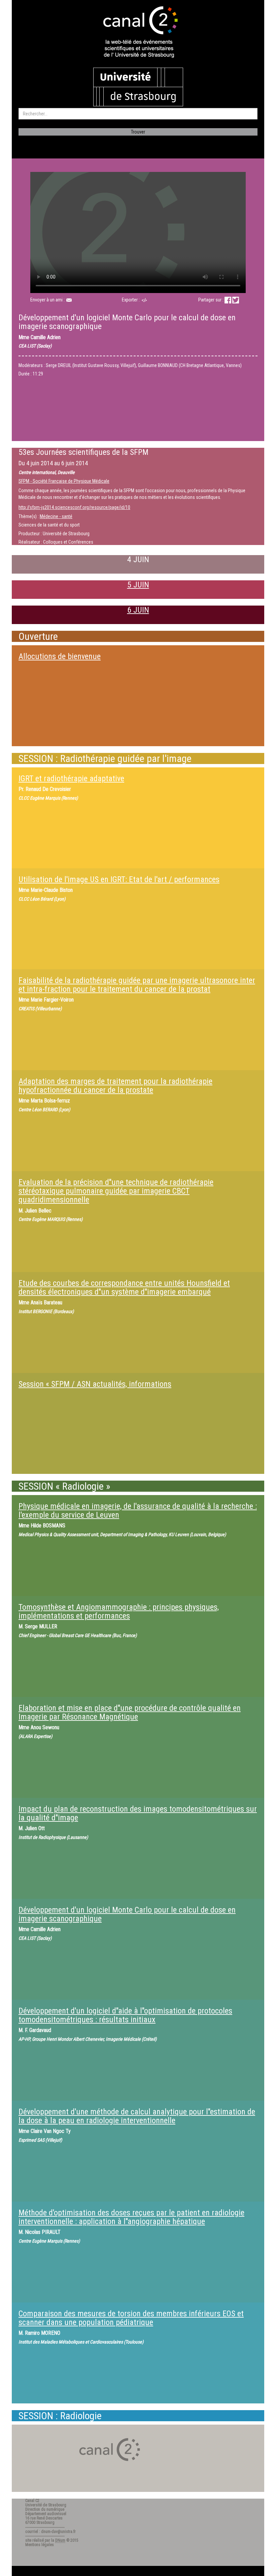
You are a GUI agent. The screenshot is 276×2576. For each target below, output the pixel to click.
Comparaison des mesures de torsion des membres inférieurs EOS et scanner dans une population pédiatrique (131, 2318)
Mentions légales (40, 2545)
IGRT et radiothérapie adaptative (71, 778)
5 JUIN (138, 585)
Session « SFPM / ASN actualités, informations (95, 1384)
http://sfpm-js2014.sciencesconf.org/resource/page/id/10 (74, 507)
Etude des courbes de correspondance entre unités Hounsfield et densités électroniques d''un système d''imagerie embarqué (124, 1287)
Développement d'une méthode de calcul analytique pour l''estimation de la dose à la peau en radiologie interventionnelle (137, 2116)
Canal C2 (32, 2501)
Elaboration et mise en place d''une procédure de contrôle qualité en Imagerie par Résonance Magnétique (130, 1712)
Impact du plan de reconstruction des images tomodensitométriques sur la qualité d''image (138, 1813)
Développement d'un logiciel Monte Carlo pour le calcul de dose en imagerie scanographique (127, 1914)
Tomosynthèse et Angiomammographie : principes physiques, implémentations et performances (119, 1611)
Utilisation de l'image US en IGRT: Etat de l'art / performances (119, 879)
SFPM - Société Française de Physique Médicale (64, 481)
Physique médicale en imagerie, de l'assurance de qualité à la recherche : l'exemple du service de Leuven (138, 1511)
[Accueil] (138, 33)
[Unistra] (138, 86)
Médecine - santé (56, 516)
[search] (138, 114)
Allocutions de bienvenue (60, 656)
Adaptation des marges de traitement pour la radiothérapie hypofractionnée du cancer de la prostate (115, 1086)
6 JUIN (138, 610)
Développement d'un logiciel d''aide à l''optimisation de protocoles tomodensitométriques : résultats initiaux (125, 2015)
